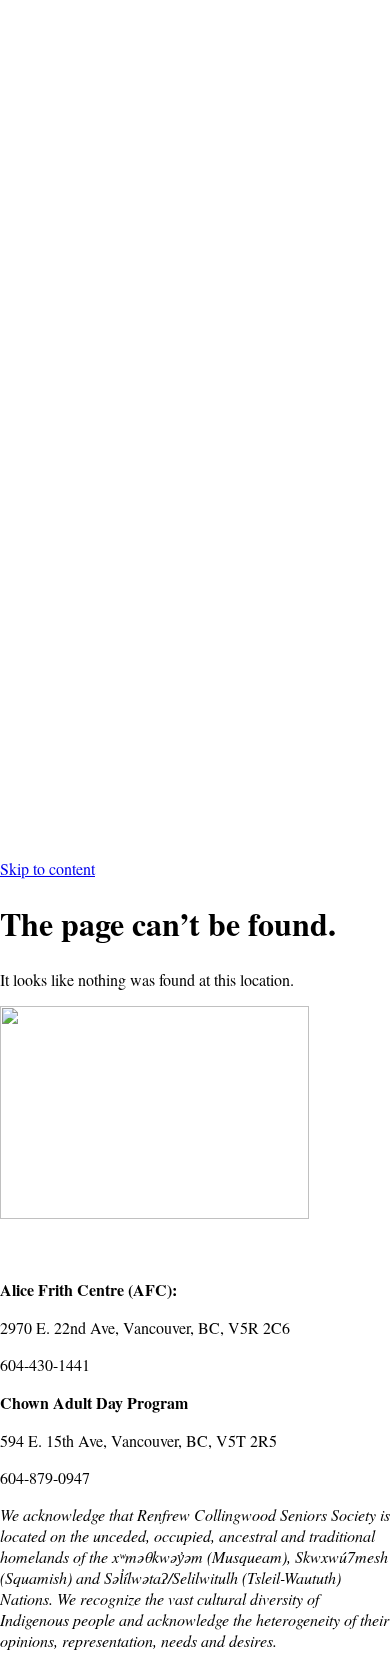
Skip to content (47, 868)
